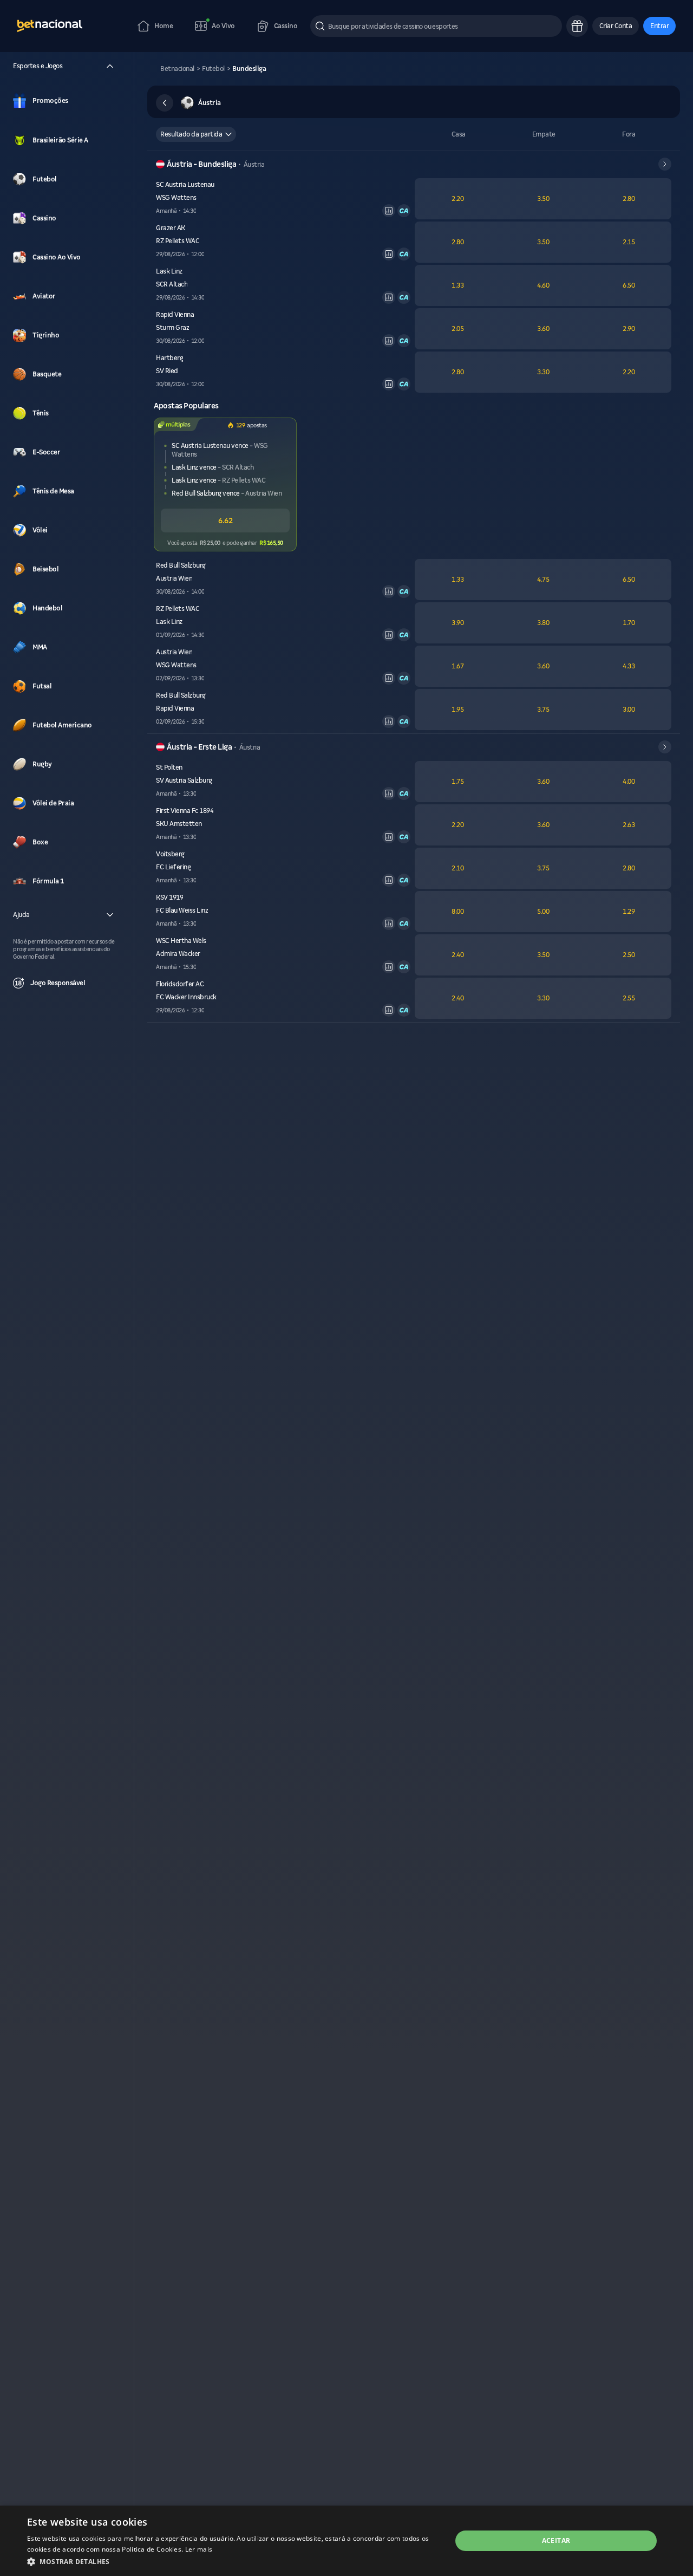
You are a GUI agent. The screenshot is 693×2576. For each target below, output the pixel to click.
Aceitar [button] (556, 2541)
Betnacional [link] (177, 69)
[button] (616, 26)
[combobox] (196, 134)
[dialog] (346, 2541)
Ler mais (199, 2549)
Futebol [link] (213, 69)
